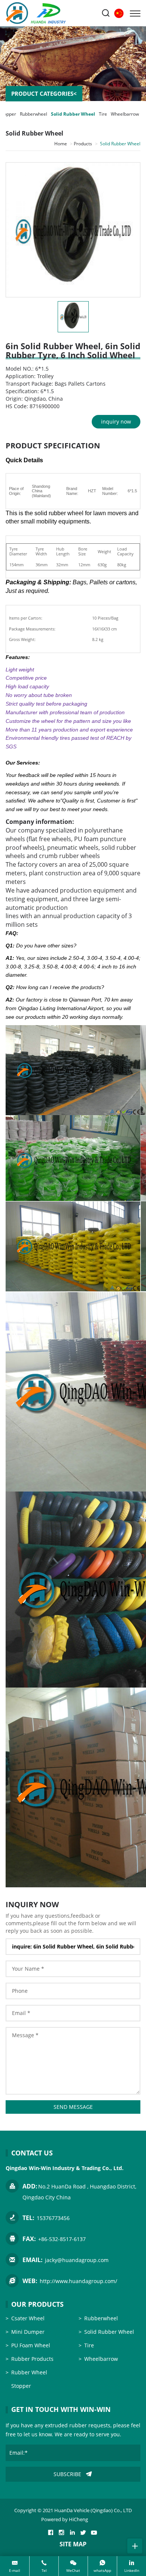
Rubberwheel (34, 114)
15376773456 (53, 2218)
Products (83, 144)
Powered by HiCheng (65, 2519)
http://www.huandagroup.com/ (78, 2281)
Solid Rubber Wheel (73, 114)
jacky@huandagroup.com (77, 2260)
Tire (103, 114)
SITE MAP (73, 2544)
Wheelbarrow (125, 114)
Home (61, 144)
